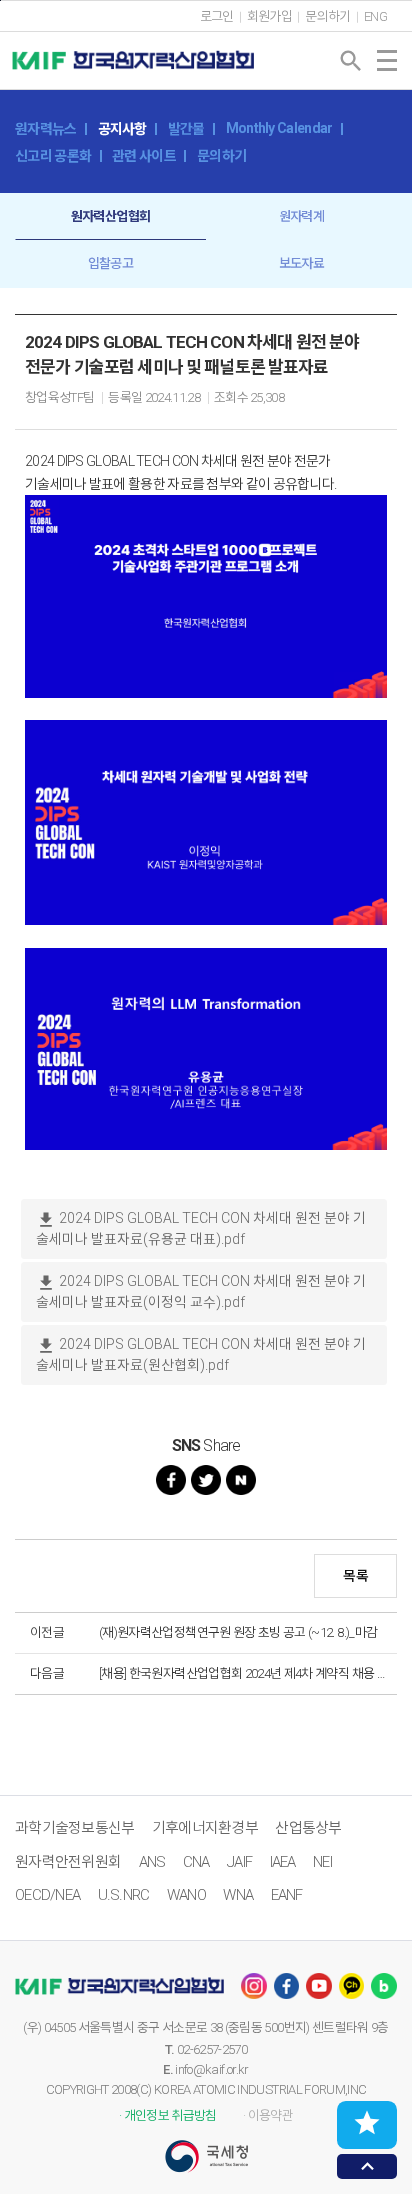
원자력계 (301, 216)
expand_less (367, 2166)
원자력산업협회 (110, 216)
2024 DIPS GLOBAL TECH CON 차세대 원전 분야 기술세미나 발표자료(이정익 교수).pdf (201, 1291)
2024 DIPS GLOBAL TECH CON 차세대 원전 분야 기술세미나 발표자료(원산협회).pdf (201, 1354)
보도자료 (301, 263)
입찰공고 (110, 263)
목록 (355, 1576)
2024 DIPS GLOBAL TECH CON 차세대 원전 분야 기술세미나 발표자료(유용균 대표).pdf (201, 1228)
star (367, 2123)
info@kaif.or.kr (211, 2069)
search (351, 61)
